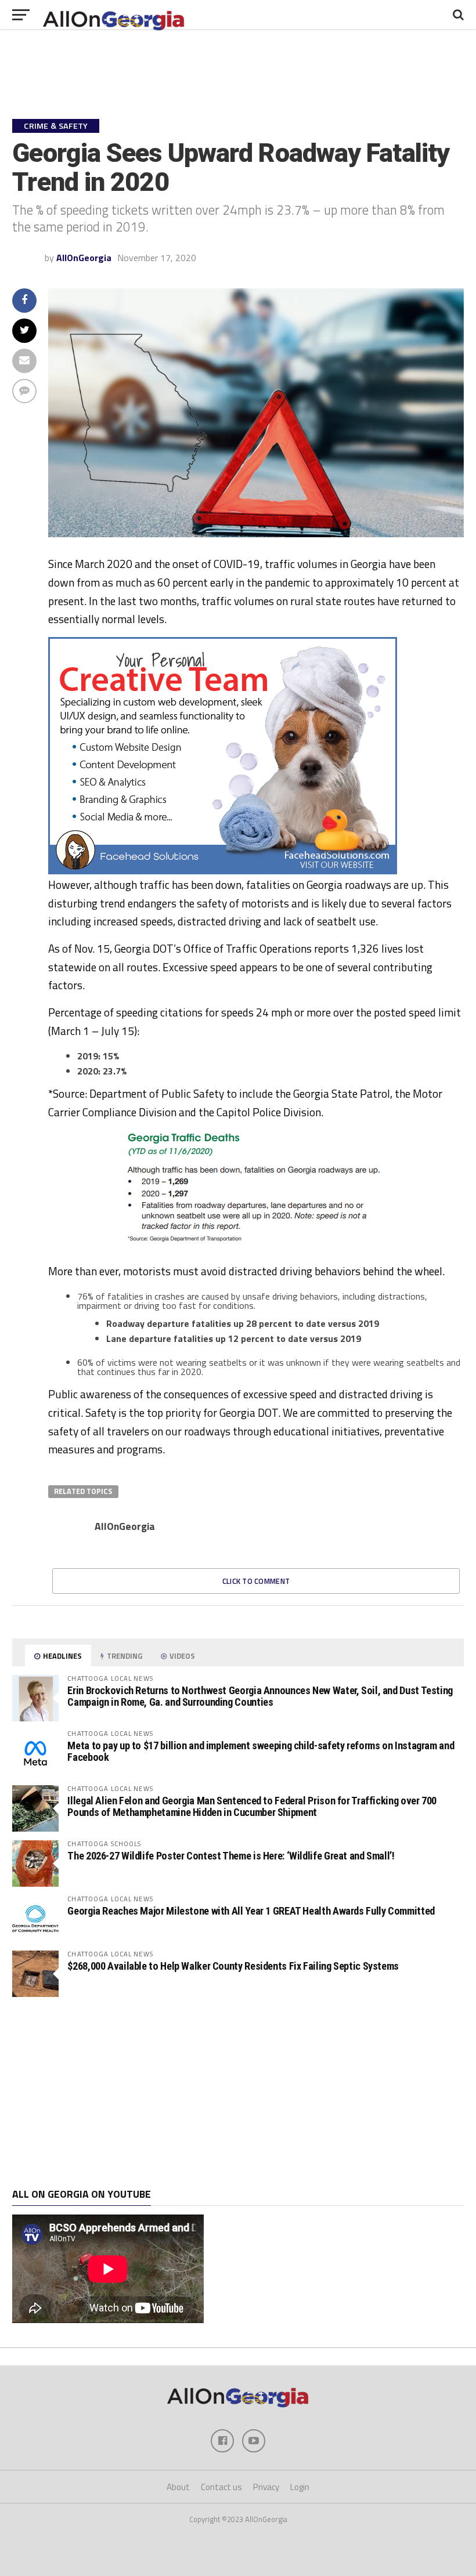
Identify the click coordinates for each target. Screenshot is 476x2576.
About (178, 2487)
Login (300, 2487)
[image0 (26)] (223, 871)
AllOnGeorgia (84, 258)
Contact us (221, 2487)
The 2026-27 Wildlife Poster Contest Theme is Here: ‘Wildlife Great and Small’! (231, 1856)
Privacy (266, 2487)
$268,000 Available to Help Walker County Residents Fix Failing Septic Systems (233, 1966)
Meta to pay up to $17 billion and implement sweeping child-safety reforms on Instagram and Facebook (261, 1751)
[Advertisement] (238, 2093)
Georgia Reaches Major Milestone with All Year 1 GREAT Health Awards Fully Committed (251, 1911)
